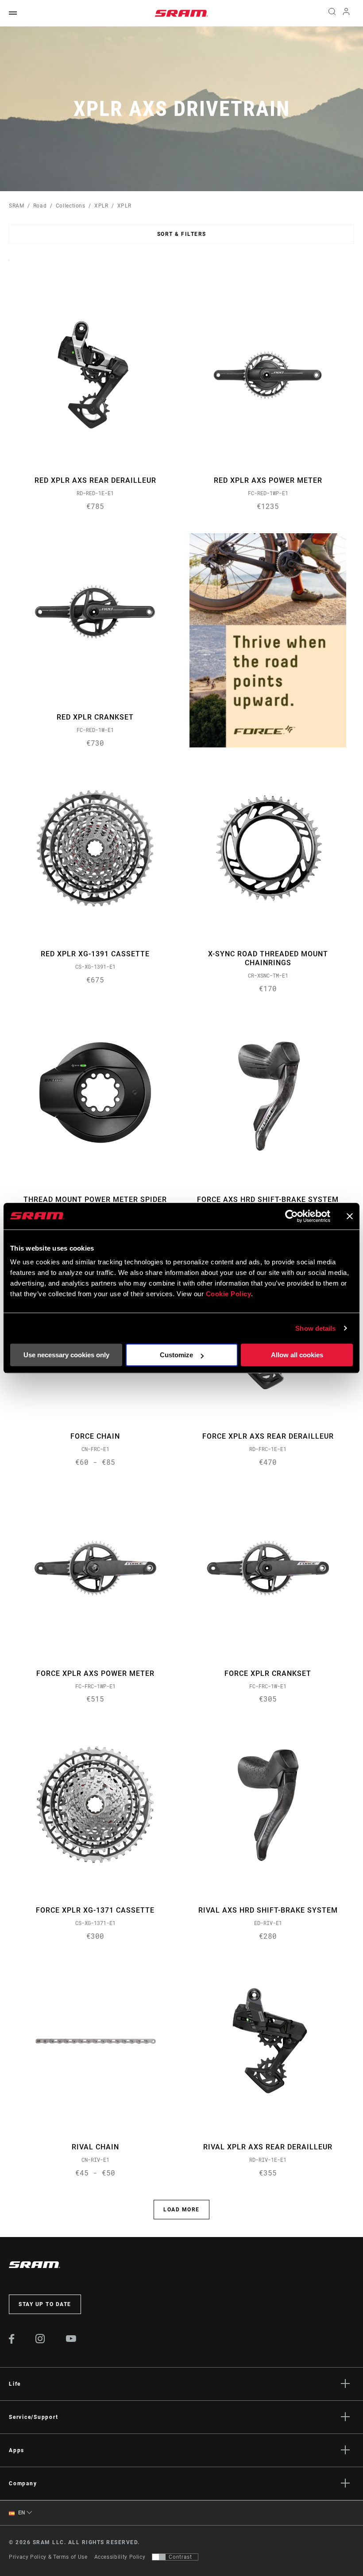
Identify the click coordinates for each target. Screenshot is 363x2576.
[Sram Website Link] (181, 13)
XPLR (101, 206)
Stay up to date (45, 2304)
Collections (71, 206)
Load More (181, 2210)
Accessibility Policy (120, 2557)
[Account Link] (346, 13)
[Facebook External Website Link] (12, 2341)
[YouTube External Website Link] (71, 2340)
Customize (176, 1355)
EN (21, 2513)
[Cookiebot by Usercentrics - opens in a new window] (292, 1216)
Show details (315, 1328)
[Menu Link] (13, 13)
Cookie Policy (229, 1294)
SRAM (17, 206)
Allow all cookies (297, 1355)
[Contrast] (159, 2557)
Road (40, 206)
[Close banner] (350, 1216)
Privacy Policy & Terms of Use (48, 2557)
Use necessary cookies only (66, 1355)
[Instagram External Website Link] (40, 2341)
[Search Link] (332, 13)
